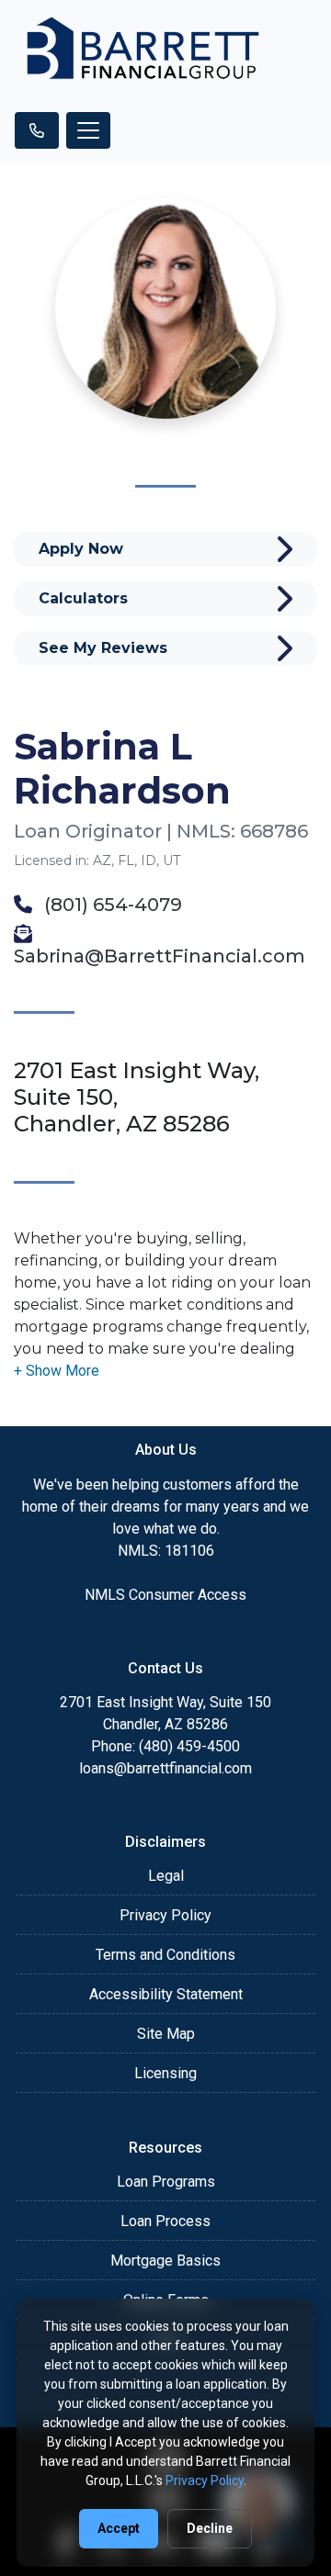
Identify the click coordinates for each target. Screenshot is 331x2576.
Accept (119, 2528)
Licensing (165, 2073)
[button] (57, 1371)
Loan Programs (166, 2182)
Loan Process (165, 2221)
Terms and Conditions (165, 1955)
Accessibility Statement (166, 1994)
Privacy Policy (165, 1915)
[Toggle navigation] (88, 130)
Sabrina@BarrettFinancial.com (160, 956)
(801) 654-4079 (111, 905)
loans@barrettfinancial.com (165, 1768)
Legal (166, 1876)
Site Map (166, 2034)
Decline (210, 2528)
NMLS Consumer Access (165, 1595)
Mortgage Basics (165, 2261)
